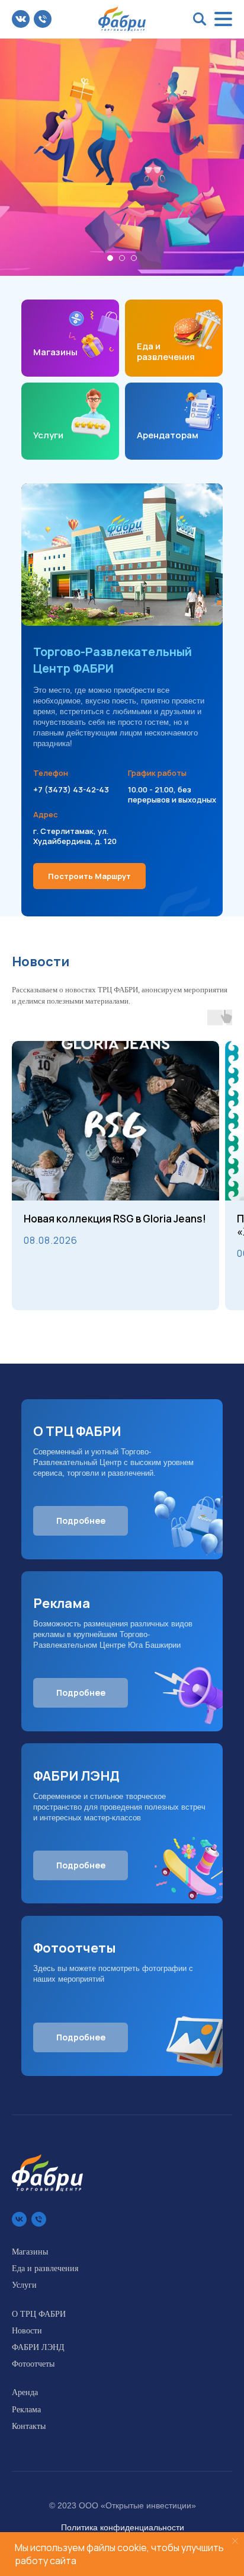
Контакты (29, 2426)
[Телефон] (39, 2219)
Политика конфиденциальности (123, 2527)
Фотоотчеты (33, 2364)
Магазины (55, 352)
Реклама (26, 2410)
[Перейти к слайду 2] (122, 258)
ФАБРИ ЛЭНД (38, 2347)
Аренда (25, 2392)
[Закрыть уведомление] (235, 2541)
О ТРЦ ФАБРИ (39, 2314)
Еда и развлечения (166, 351)
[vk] (19, 2219)
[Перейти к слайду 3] (134, 258)
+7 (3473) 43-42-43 (71, 789)
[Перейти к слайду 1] (110, 258)
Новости (27, 2331)
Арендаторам (168, 435)
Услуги (48, 435)
